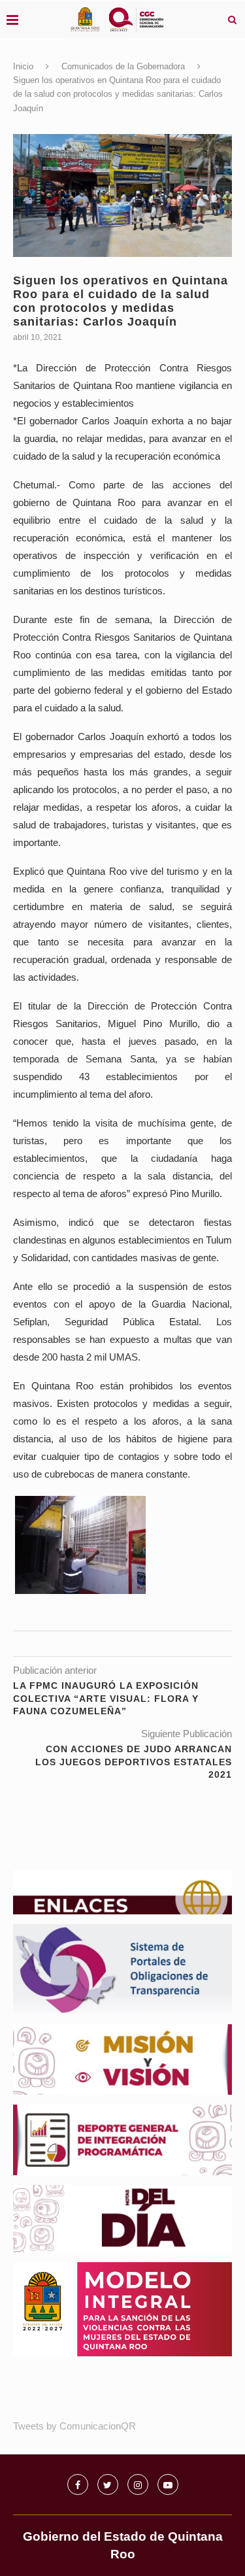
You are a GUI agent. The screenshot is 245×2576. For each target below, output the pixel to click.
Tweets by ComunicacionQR (74, 2426)
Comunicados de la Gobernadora (123, 66)
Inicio (23, 66)
